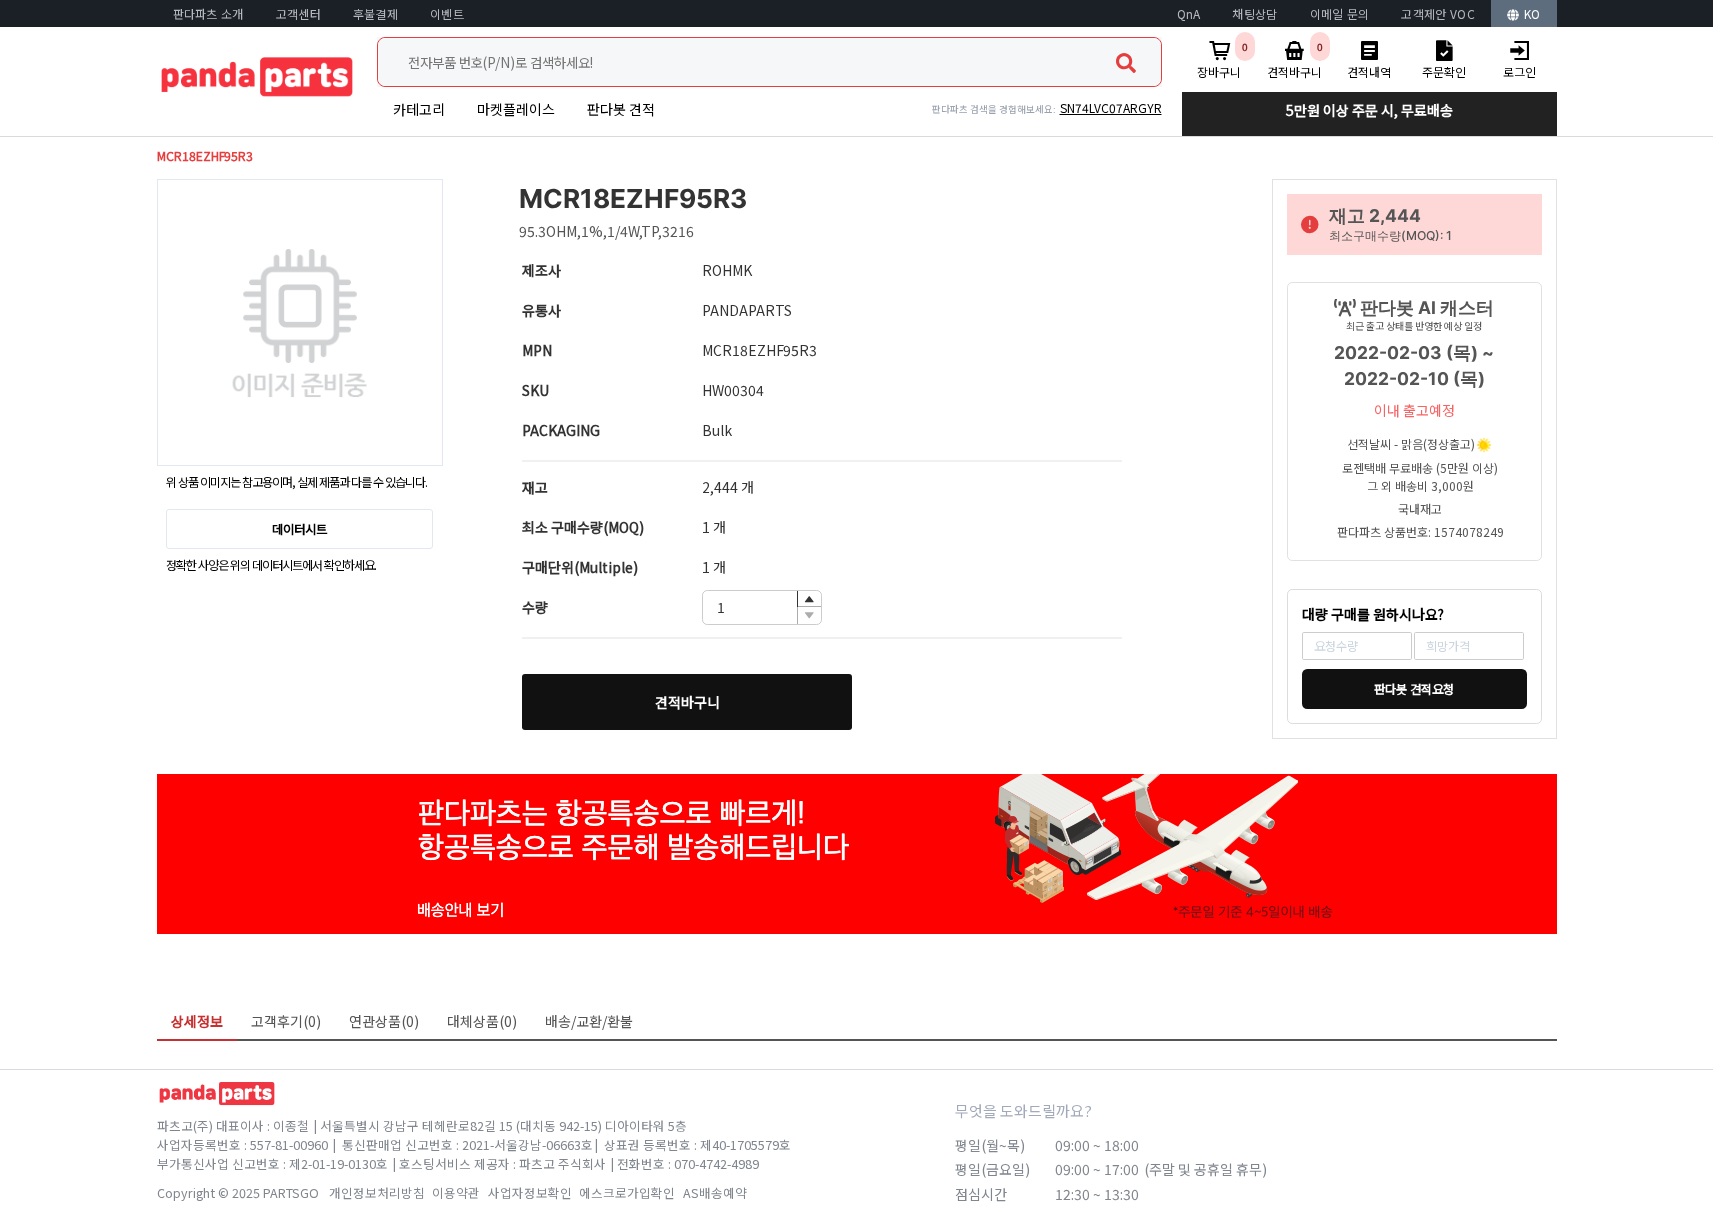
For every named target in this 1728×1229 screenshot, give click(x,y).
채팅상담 (1254, 13)
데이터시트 (299, 529)
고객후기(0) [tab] (286, 1021)
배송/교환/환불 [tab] (589, 1021)
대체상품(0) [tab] (482, 1021)
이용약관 (456, 1192)
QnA (1189, 13)
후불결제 (375, 13)
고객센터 (298, 13)
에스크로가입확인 (627, 1192)
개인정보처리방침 (377, 1192)
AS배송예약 (715, 1192)
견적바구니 (687, 702)
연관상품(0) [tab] (384, 1021)
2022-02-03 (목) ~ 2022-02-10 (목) (1414, 365)
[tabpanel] (857, 1055)
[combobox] (769, 62)
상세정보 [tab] (197, 1021)
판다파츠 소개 (208, 13)
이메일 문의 (1340, 13)
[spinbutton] (762, 607)
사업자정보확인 (530, 1192)
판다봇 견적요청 (1414, 689)
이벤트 (447, 13)
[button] (809, 599)
